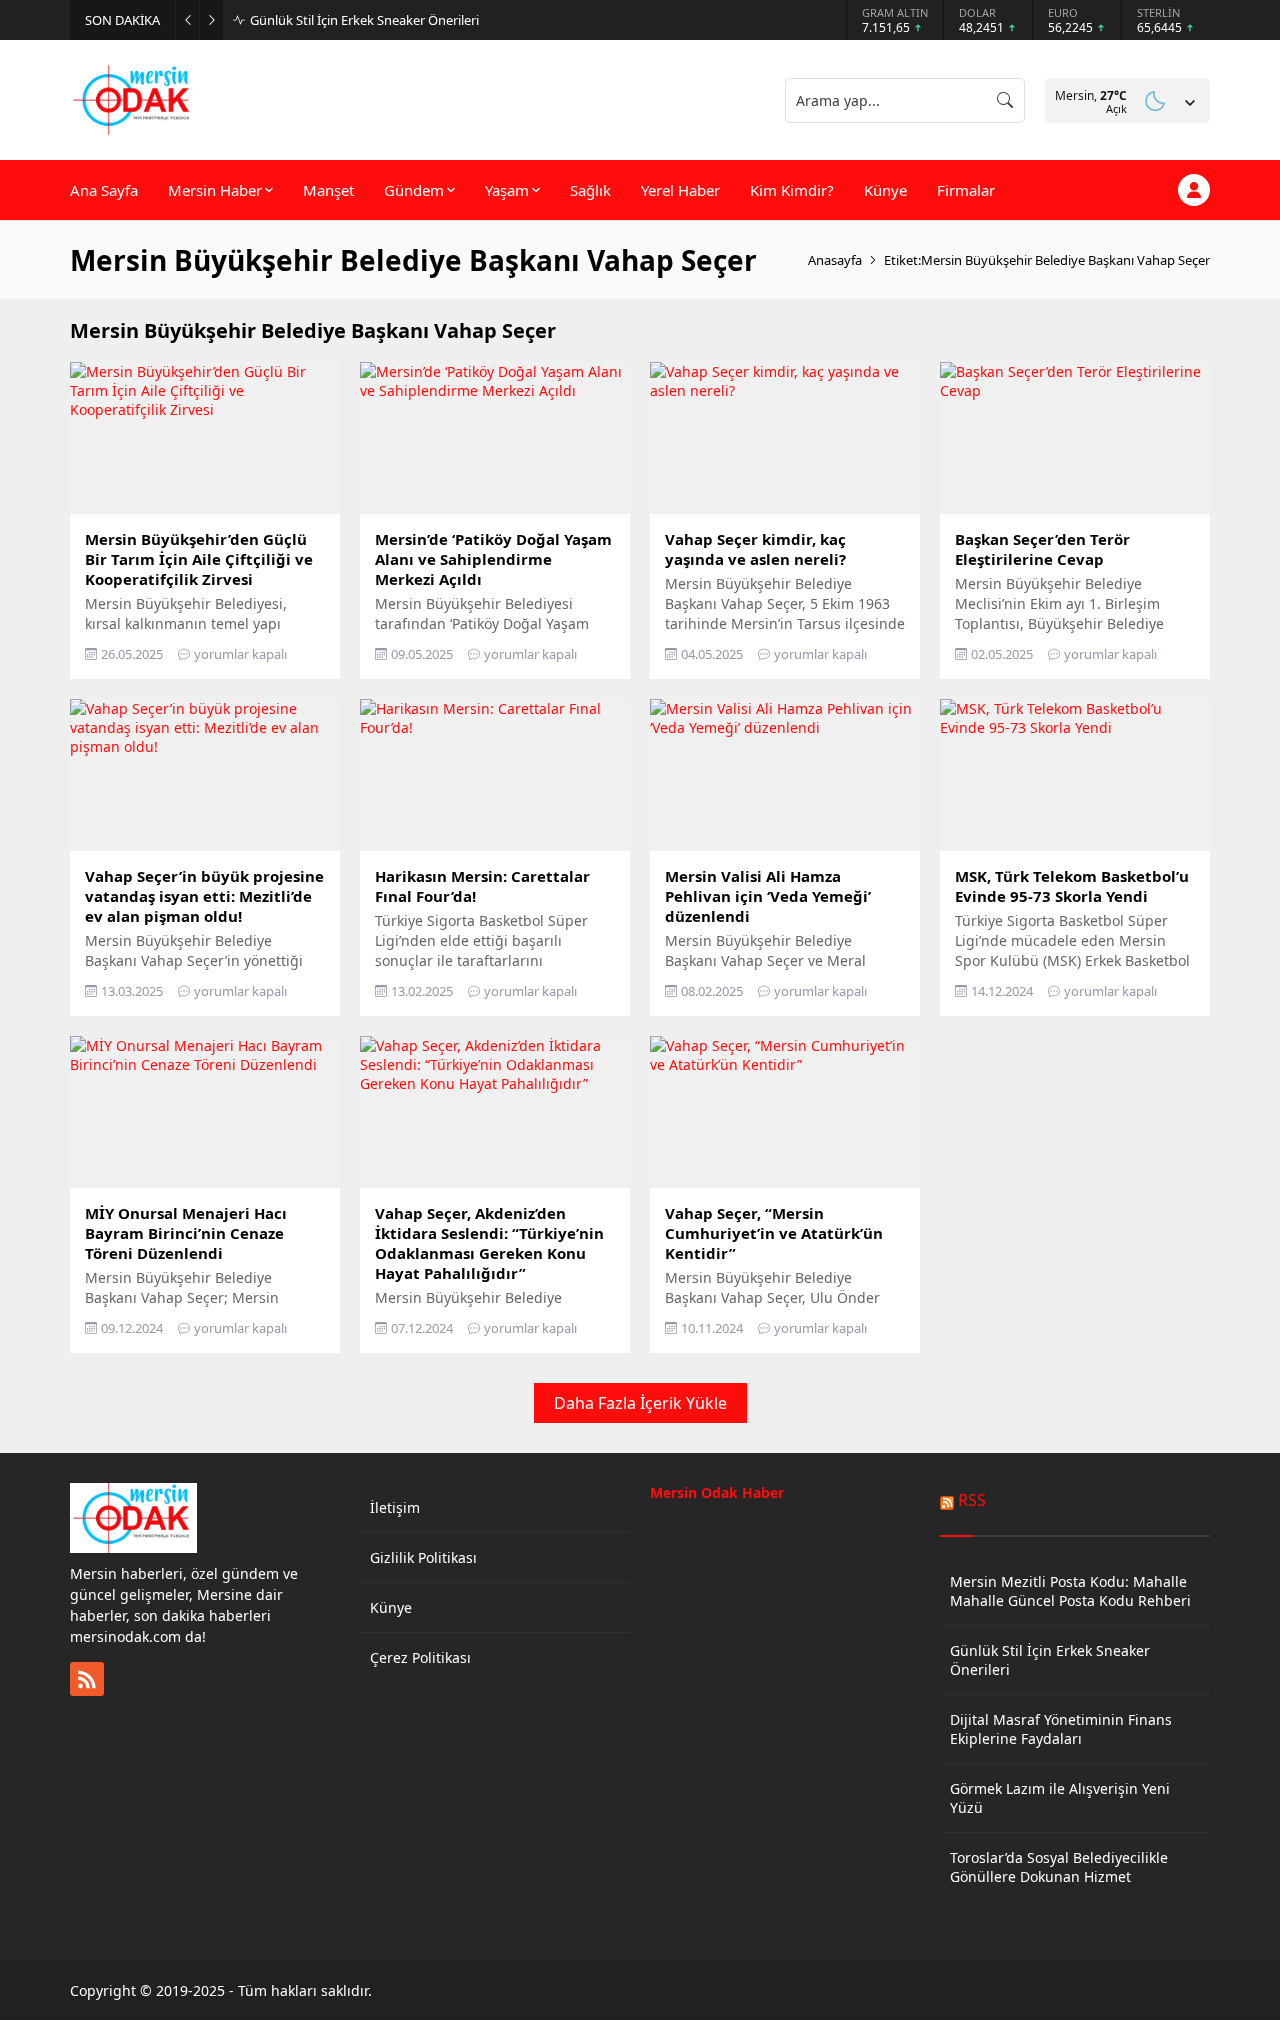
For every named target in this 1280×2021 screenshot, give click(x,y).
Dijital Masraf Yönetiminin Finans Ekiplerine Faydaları (1061, 1729)
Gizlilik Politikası (423, 1557)
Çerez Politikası (420, 1657)
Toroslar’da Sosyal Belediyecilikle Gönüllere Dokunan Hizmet (1059, 1867)
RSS (972, 1500)
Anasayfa (835, 260)
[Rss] (87, 1679)
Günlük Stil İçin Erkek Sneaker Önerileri (364, 20)
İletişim (395, 1507)
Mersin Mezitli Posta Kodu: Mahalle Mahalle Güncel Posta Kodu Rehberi (1070, 1591)
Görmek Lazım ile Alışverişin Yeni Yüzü (1060, 1798)
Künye (391, 1607)
